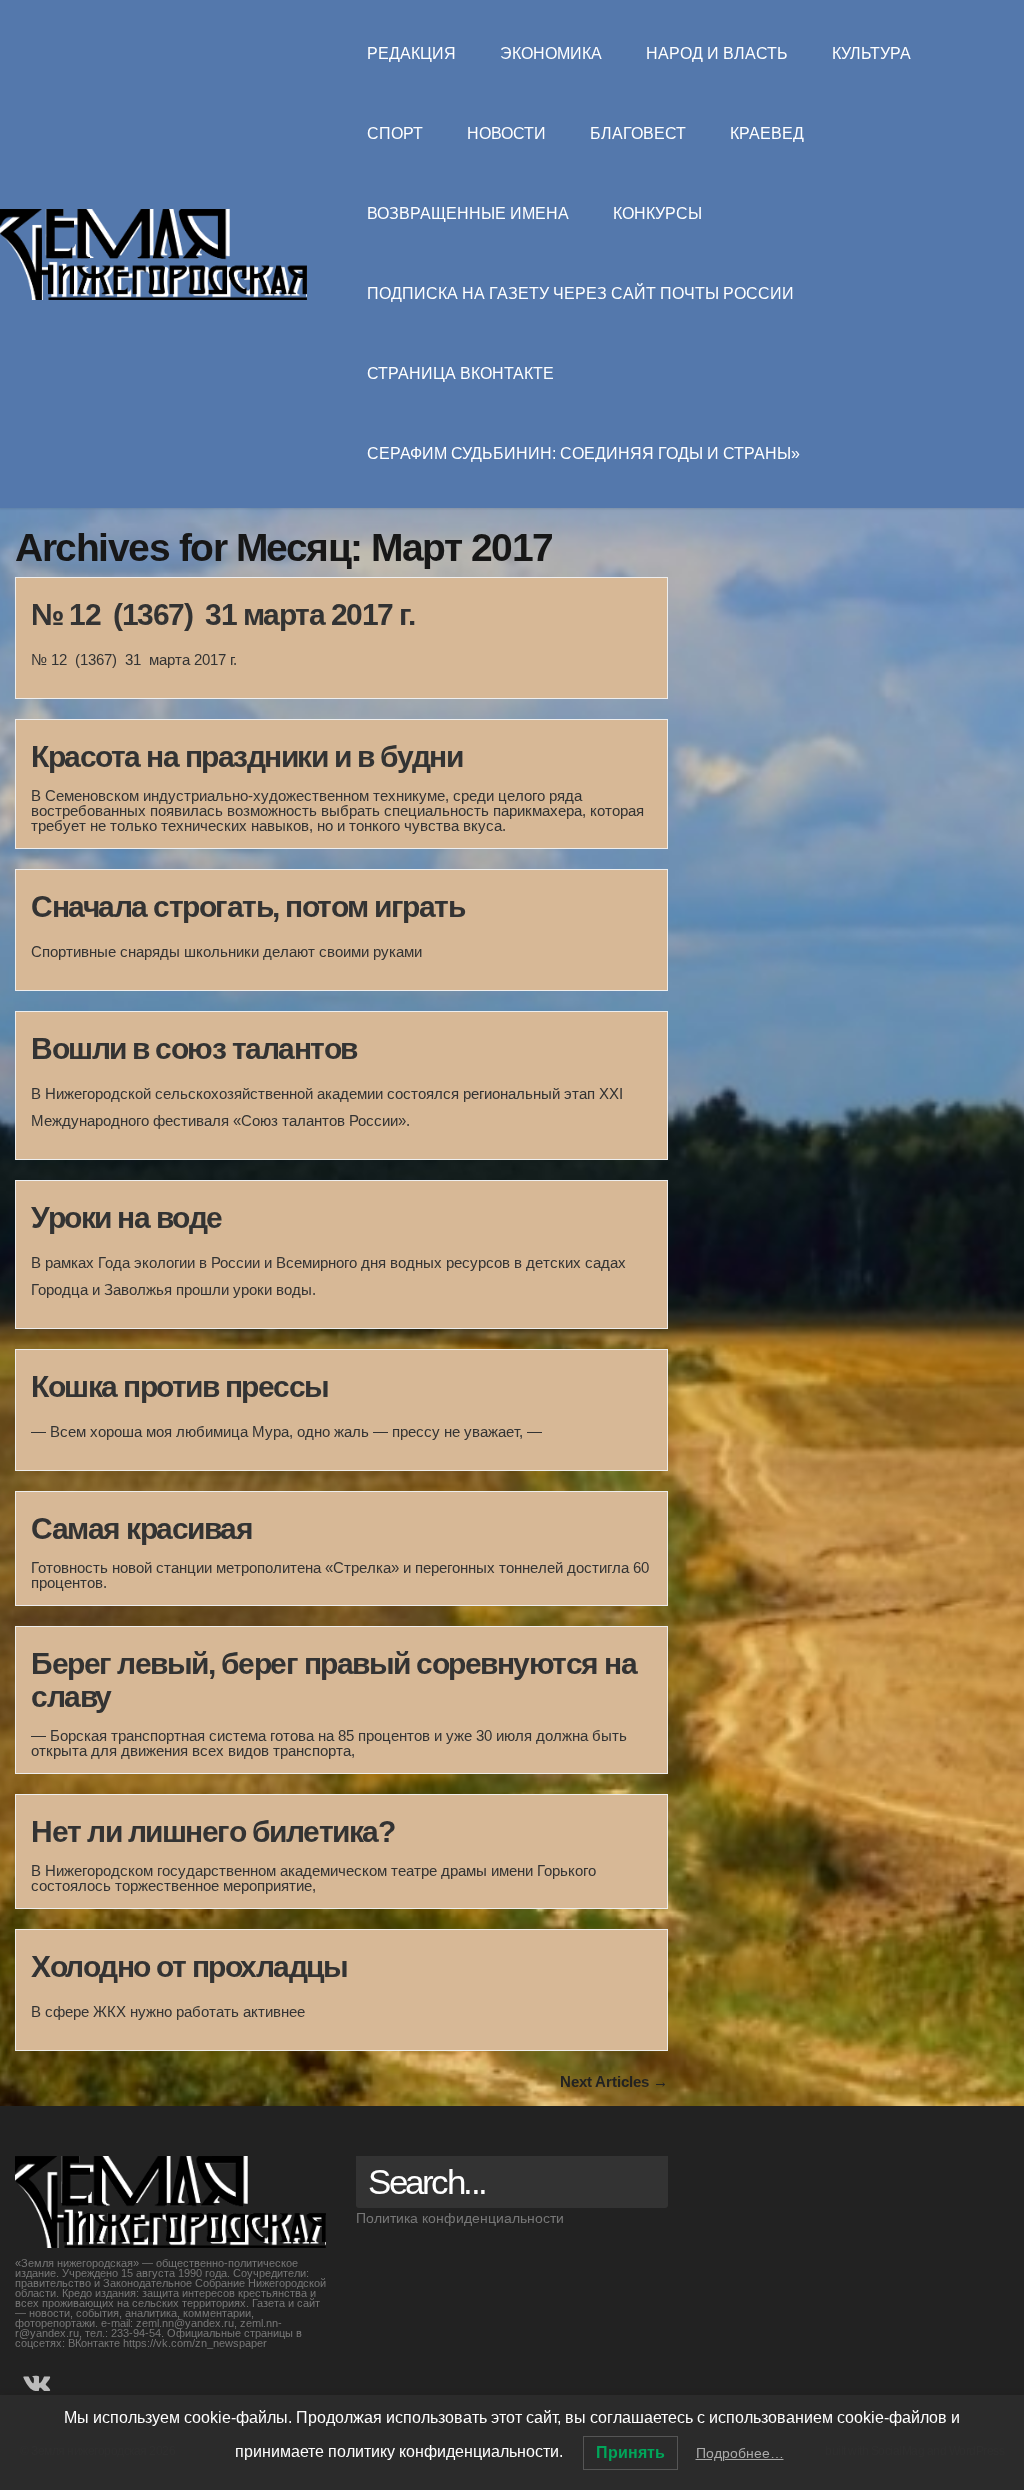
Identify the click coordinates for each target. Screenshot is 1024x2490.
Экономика (551, 53)
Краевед (767, 133)
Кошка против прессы (180, 1386)
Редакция (411, 53)
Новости (506, 133)
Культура (871, 53)
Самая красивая (141, 1528)
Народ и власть (717, 53)
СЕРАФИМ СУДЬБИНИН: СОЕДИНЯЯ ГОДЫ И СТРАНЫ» (583, 453)
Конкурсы (657, 213)
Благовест (638, 133)
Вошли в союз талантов (194, 1048)
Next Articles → (614, 2081)
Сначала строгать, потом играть (247, 906)
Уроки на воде (126, 1217)
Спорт (395, 133)
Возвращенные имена (468, 213)
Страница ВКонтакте (460, 373)
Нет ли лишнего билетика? (212, 1831)
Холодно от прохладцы (189, 1966)
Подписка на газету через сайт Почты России (580, 293)
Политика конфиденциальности (460, 2218)
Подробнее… (740, 2453)
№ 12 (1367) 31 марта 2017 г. (222, 614)
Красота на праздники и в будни (246, 756)
